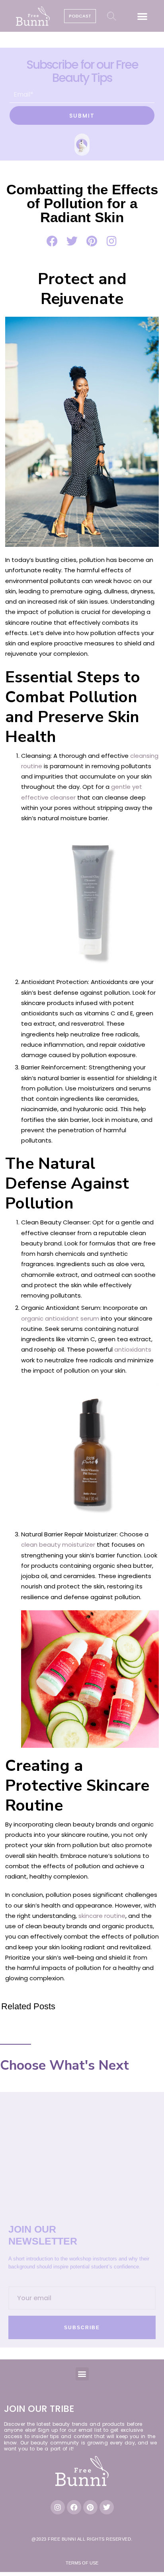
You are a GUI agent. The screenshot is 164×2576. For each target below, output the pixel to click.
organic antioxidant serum (60, 1318)
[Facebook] (74, 2507)
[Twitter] (107, 2507)
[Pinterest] (90, 2507)
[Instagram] (58, 2507)
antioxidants (133, 1349)
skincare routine (102, 1916)
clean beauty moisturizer (58, 1545)
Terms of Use (82, 2563)
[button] (142, 16)
